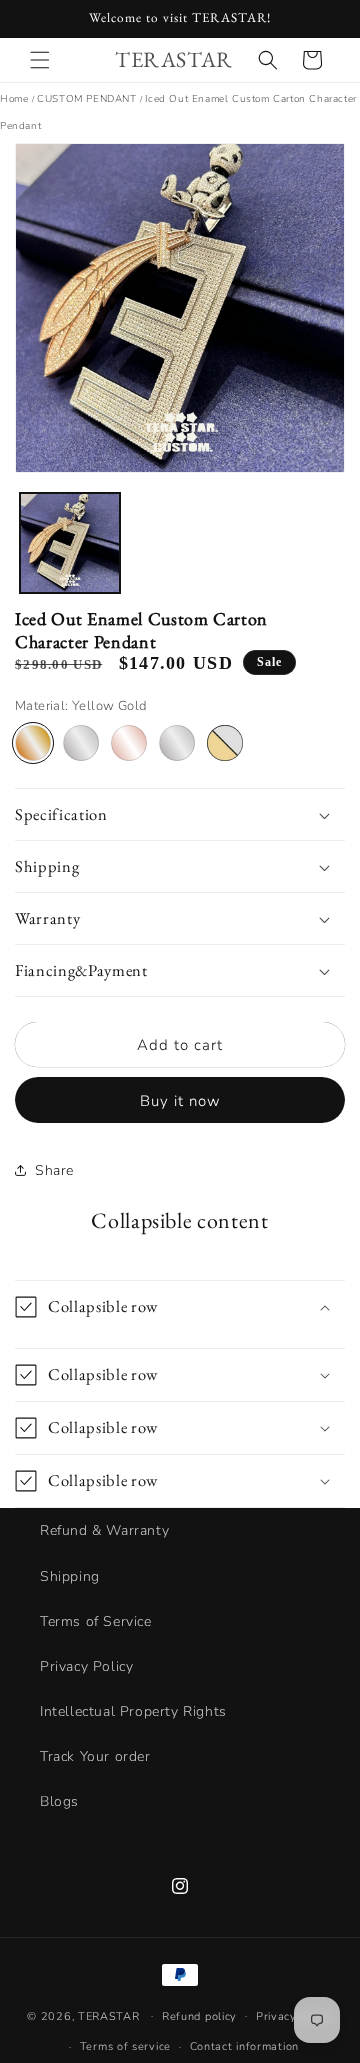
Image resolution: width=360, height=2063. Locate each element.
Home (14, 99)
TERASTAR (109, 2015)
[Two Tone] (225, 743)
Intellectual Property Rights (133, 1711)
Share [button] (54, 1170)
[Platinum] (177, 743)
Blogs (59, 1801)
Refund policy (199, 2016)
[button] (40, 60)
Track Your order (95, 1756)
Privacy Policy (86, 1666)
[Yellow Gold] (33, 743)
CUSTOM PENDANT (86, 99)
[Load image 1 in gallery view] (70, 543)
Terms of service (125, 2046)
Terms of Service (96, 1621)
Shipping (70, 1576)
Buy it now (180, 1101)
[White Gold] (81, 743)
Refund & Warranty (104, 1530)
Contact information (244, 2046)
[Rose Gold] (129, 743)
